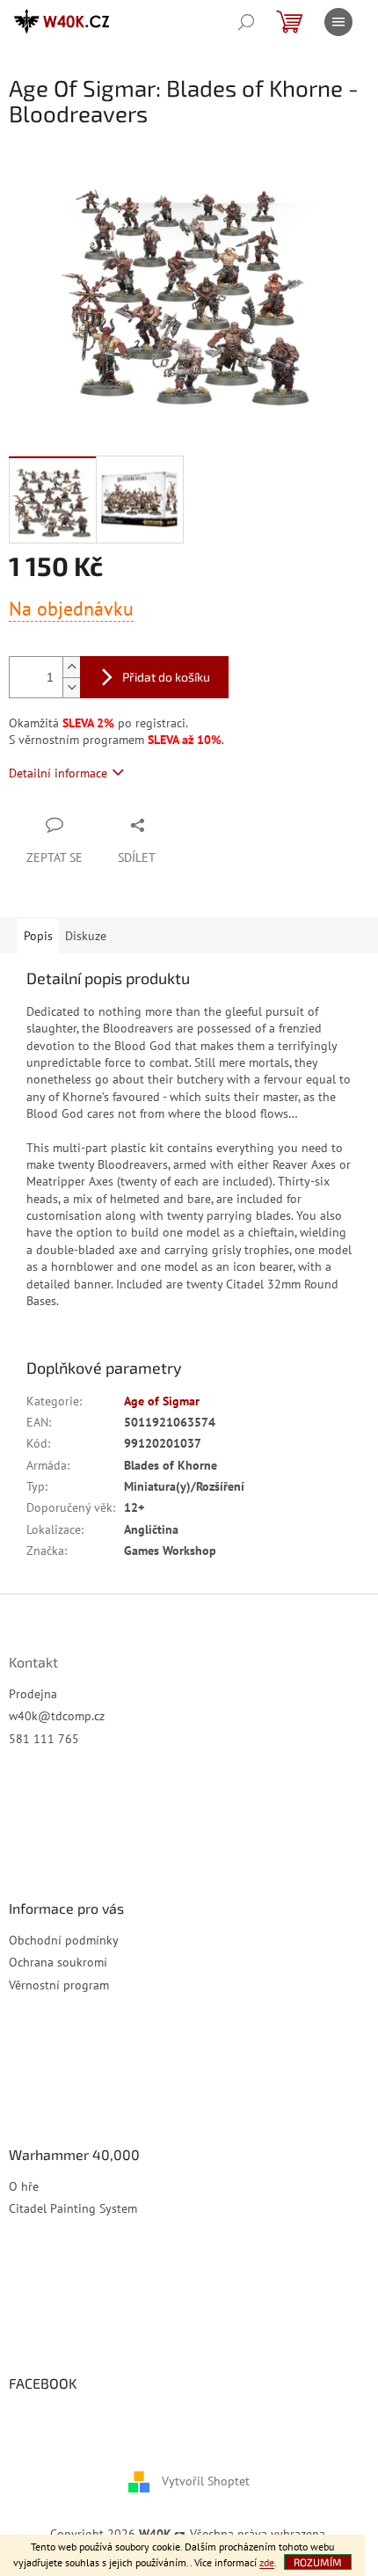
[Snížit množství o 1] (71, 687)
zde (267, 2562)
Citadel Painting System (73, 2208)
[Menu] (338, 22)
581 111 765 (44, 1739)
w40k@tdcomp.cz (57, 1716)
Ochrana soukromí (58, 1962)
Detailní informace (58, 773)
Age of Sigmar (162, 1401)
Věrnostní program (59, 1985)
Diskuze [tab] (86, 936)
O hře (24, 2186)
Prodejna (33, 1694)
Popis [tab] (38, 936)
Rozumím (318, 2562)
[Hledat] (246, 22)
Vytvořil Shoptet (206, 2480)
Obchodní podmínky (64, 1940)
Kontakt (33, 1662)
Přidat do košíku (166, 677)
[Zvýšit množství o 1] (71, 667)
